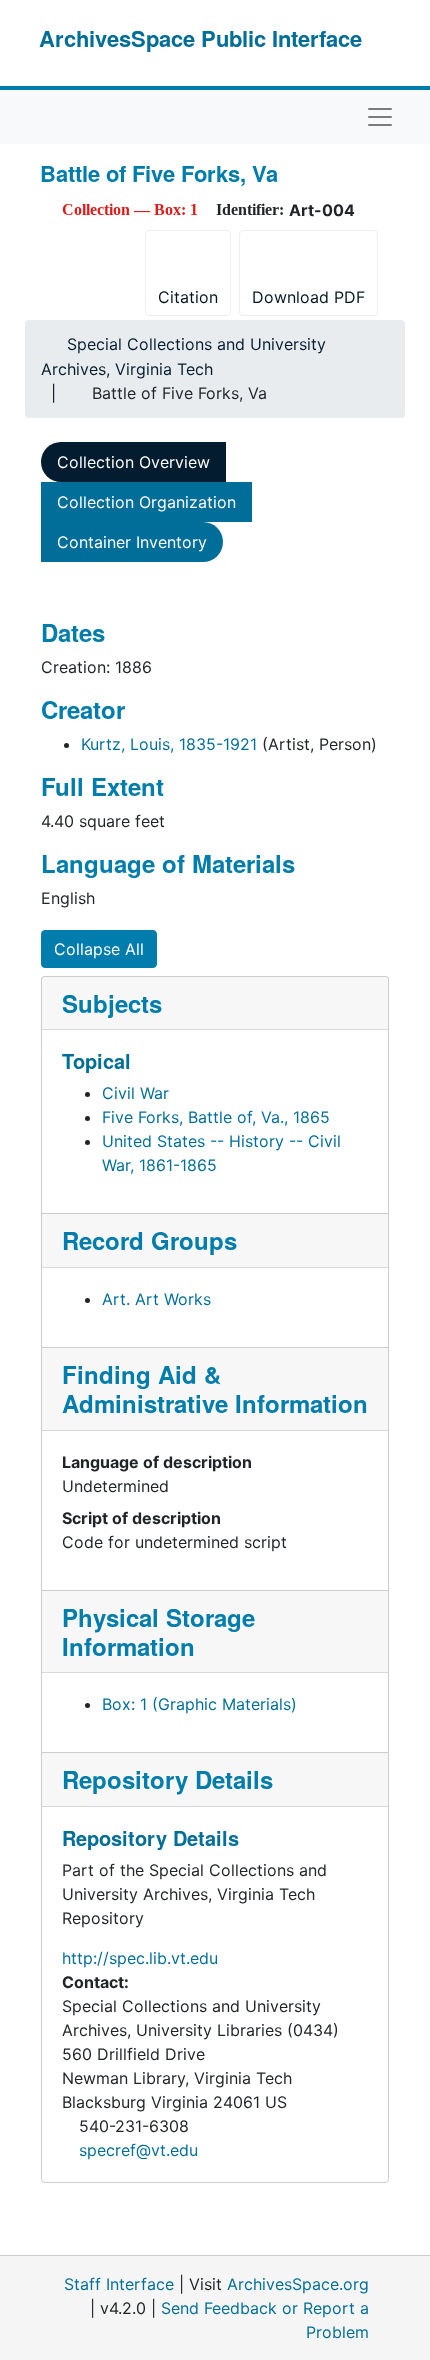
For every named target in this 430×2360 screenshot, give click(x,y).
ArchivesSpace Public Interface (200, 38)
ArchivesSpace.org (298, 2284)
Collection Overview (133, 462)
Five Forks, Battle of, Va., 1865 (216, 1117)
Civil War (135, 1093)
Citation (188, 297)
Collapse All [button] (99, 949)
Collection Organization (146, 502)
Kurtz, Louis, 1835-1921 (169, 744)
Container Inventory (132, 542)
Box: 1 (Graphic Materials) (199, 1704)
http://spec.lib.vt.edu (140, 1958)
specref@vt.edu (138, 2150)
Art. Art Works (156, 1299)
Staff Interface (119, 2284)
